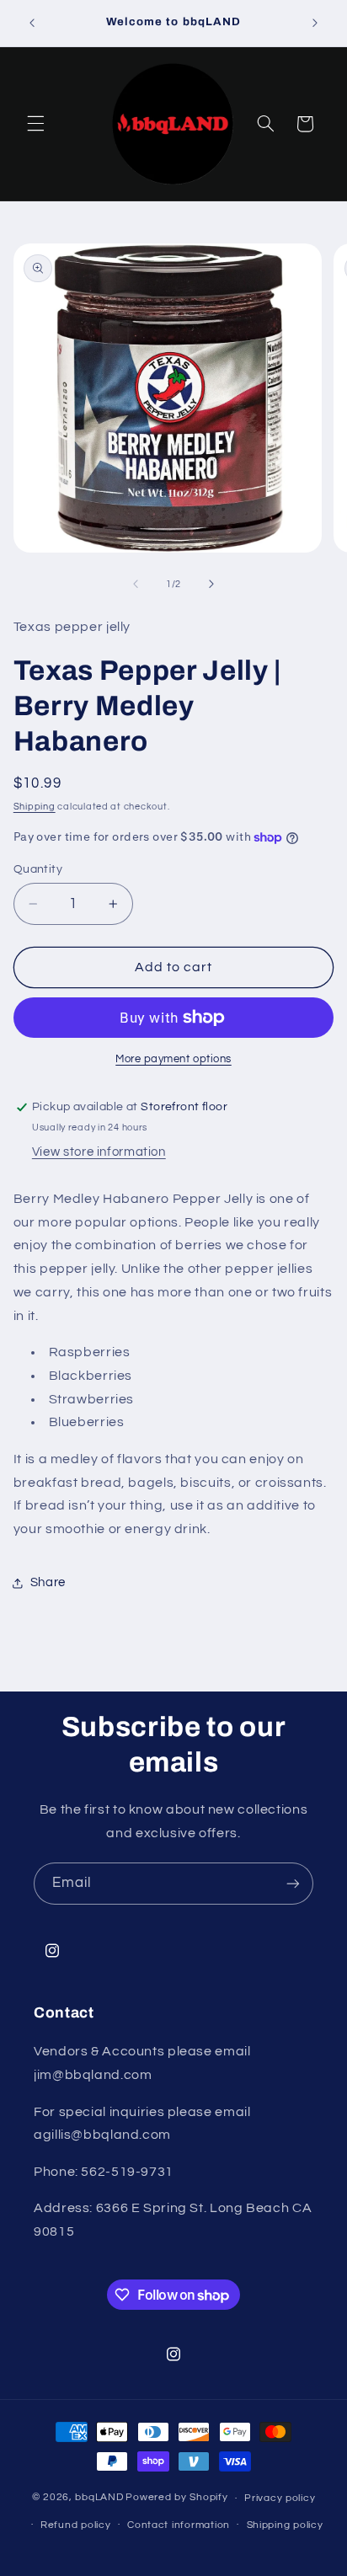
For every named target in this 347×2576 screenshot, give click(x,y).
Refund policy (76, 2525)
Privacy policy (280, 2498)
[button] (35, 124)
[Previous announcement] (32, 23)
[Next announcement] (315, 23)
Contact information (179, 2525)
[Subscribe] (293, 1883)
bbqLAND (99, 2498)
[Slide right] (211, 584)
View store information (99, 1152)
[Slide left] (136, 584)
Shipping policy (285, 2525)
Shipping (35, 807)
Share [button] (48, 1582)
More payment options (173, 1059)
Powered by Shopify (176, 2498)
